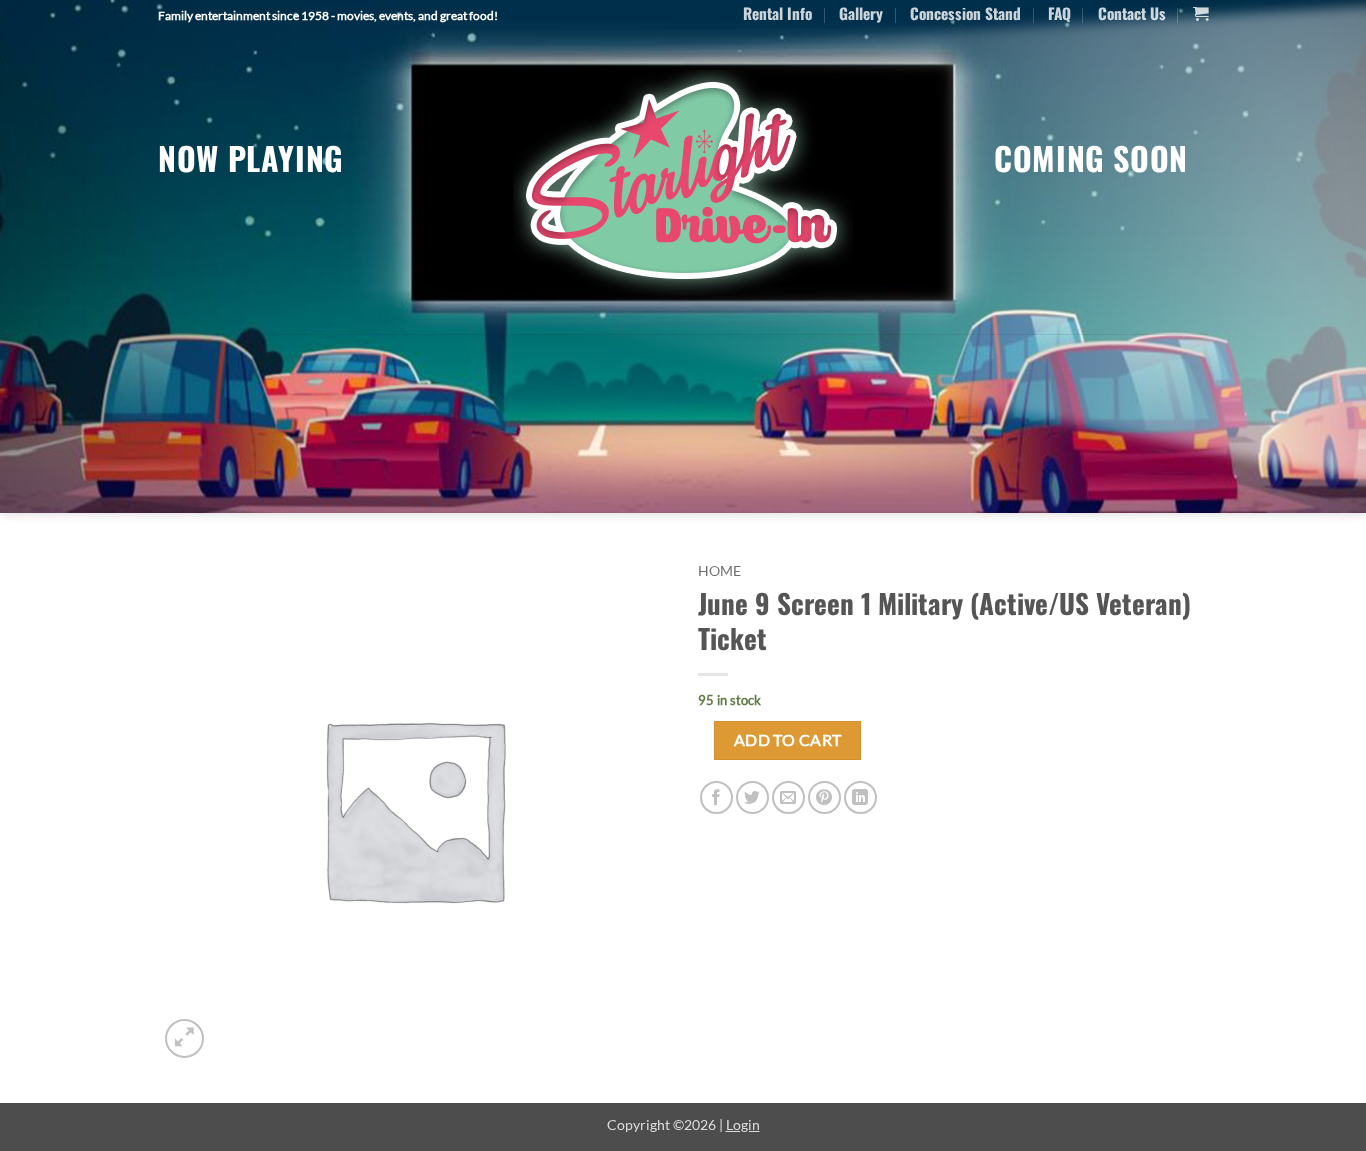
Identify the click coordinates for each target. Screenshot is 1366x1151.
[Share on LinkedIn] (860, 797)
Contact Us (1132, 13)
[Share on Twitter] (752, 797)
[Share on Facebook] (716, 797)
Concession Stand (965, 13)
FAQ (1059, 13)
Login (743, 1124)
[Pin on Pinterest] (824, 797)
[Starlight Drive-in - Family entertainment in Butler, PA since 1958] (683, 183)
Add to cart (788, 740)
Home (719, 571)
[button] (1200, 14)
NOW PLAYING (251, 157)
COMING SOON (1091, 157)
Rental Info (777, 13)
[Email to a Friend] (788, 797)
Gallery (861, 13)
